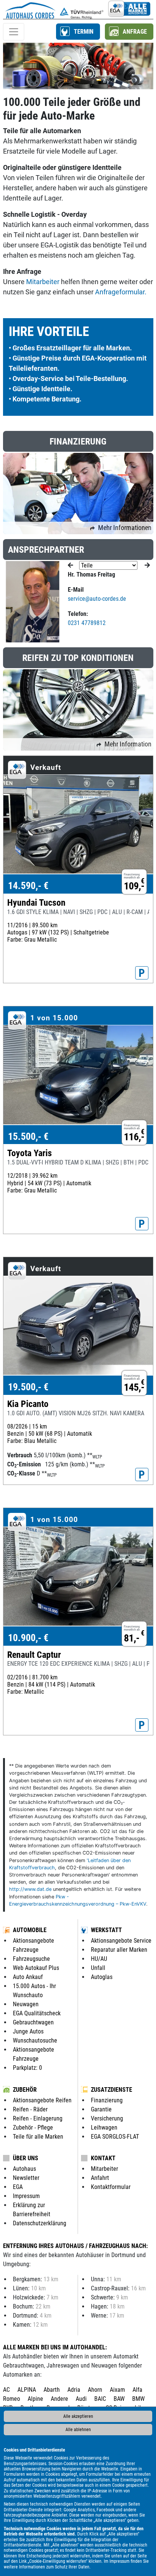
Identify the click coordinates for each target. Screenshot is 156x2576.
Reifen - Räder (30, 2109)
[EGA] (129, 9)
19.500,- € (28, 1387)
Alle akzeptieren (78, 2416)
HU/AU (99, 1959)
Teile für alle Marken (38, 2137)
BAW (119, 2399)
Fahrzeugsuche (31, 1959)
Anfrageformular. (121, 292)
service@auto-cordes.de (97, 599)
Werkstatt (106, 1930)
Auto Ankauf (28, 1977)
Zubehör (25, 2090)
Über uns (26, 2158)
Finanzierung (107, 2100)
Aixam (117, 2390)
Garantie (101, 2109)
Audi (81, 2399)
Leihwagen (104, 2127)
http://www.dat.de (30, 1889)
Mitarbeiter (43, 282)
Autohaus (24, 2169)
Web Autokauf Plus (36, 1968)
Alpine (35, 2399)
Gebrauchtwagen (33, 2022)
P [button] (142, 973)
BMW (138, 2399)
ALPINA (27, 2390)
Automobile (30, 1930)
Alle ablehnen (78, 2430)
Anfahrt (100, 2178)
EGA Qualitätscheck (37, 2013)
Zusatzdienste (112, 2090)
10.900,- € (28, 1638)
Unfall (98, 1968)
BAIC (100, 2399)
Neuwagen (26, 2004)
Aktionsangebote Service (121, 1941)
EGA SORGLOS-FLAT (115, 2137)
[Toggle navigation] (14, 32)
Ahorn (95, 2390)
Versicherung (107, 2118)
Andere (59, 2399)
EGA (18, 2187)
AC (6, 2390)
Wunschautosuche (35, 2040)
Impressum (119, 2561)
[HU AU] (82, 9)
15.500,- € (28, 1136)
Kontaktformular (111, 2187)
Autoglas (102, 1977)
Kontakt (103, 2158)
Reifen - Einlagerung (38, 2118)
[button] (78, 32)
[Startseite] (30, 9)
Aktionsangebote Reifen (42, 2100)
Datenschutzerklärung (40, 2223)
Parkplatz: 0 (27, 2068)
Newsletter (26, 2178)
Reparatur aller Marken (119, 1950)
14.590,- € (28, 886)
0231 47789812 (87, 623)
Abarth (52, 2390)
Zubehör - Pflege (33, 2127)
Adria (74, 2390)
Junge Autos (28, 2031)
